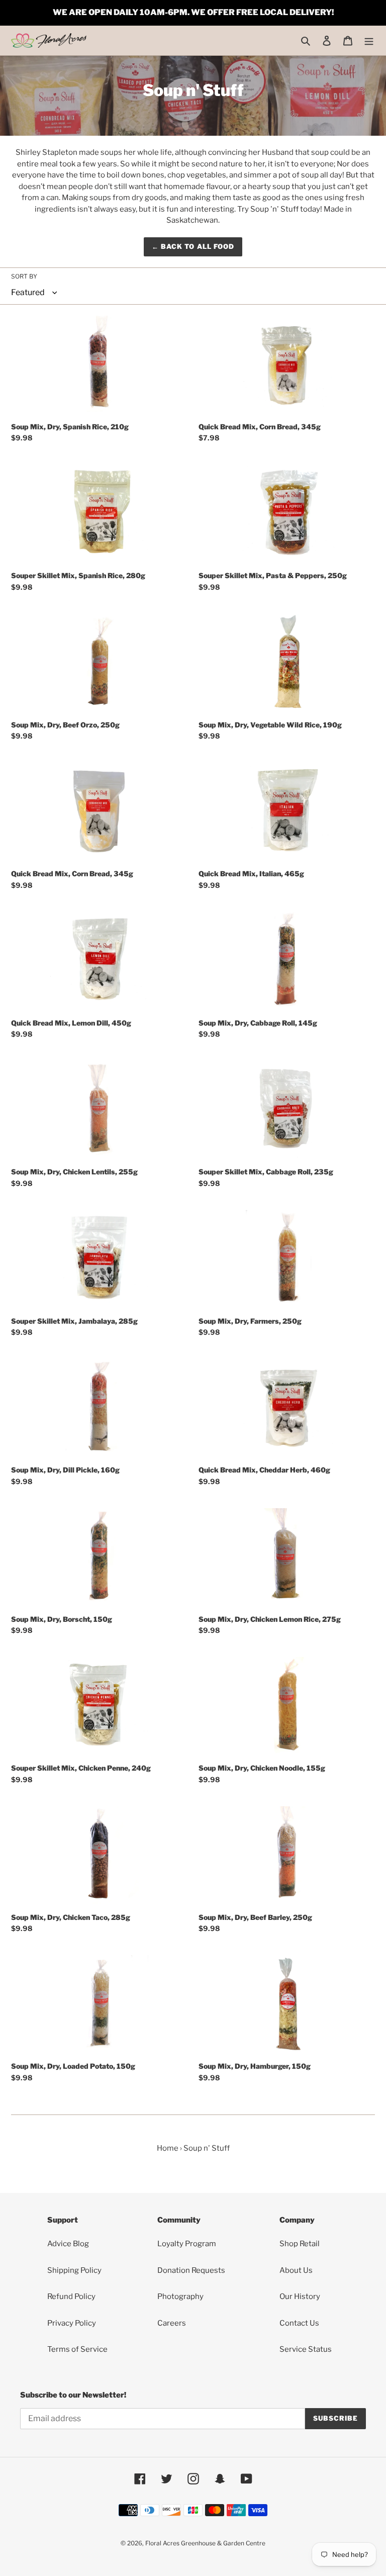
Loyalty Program (187, 2244)
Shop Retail (300, 2244)
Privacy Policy (72, 2323)
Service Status (306, 2349)
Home (168, 2148)
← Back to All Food (193, 246)
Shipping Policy (74, 2270)
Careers (172, 2323)
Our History (300, 2296)
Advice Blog (68, 2244)
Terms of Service (77, 2349)
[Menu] (369, 40)
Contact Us (299, 2323)
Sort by (24, 276)
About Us (296, 2270)
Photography (180, 2296)
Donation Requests (191, 2270)
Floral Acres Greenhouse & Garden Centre (205, 2543)
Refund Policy (71, 2296)
